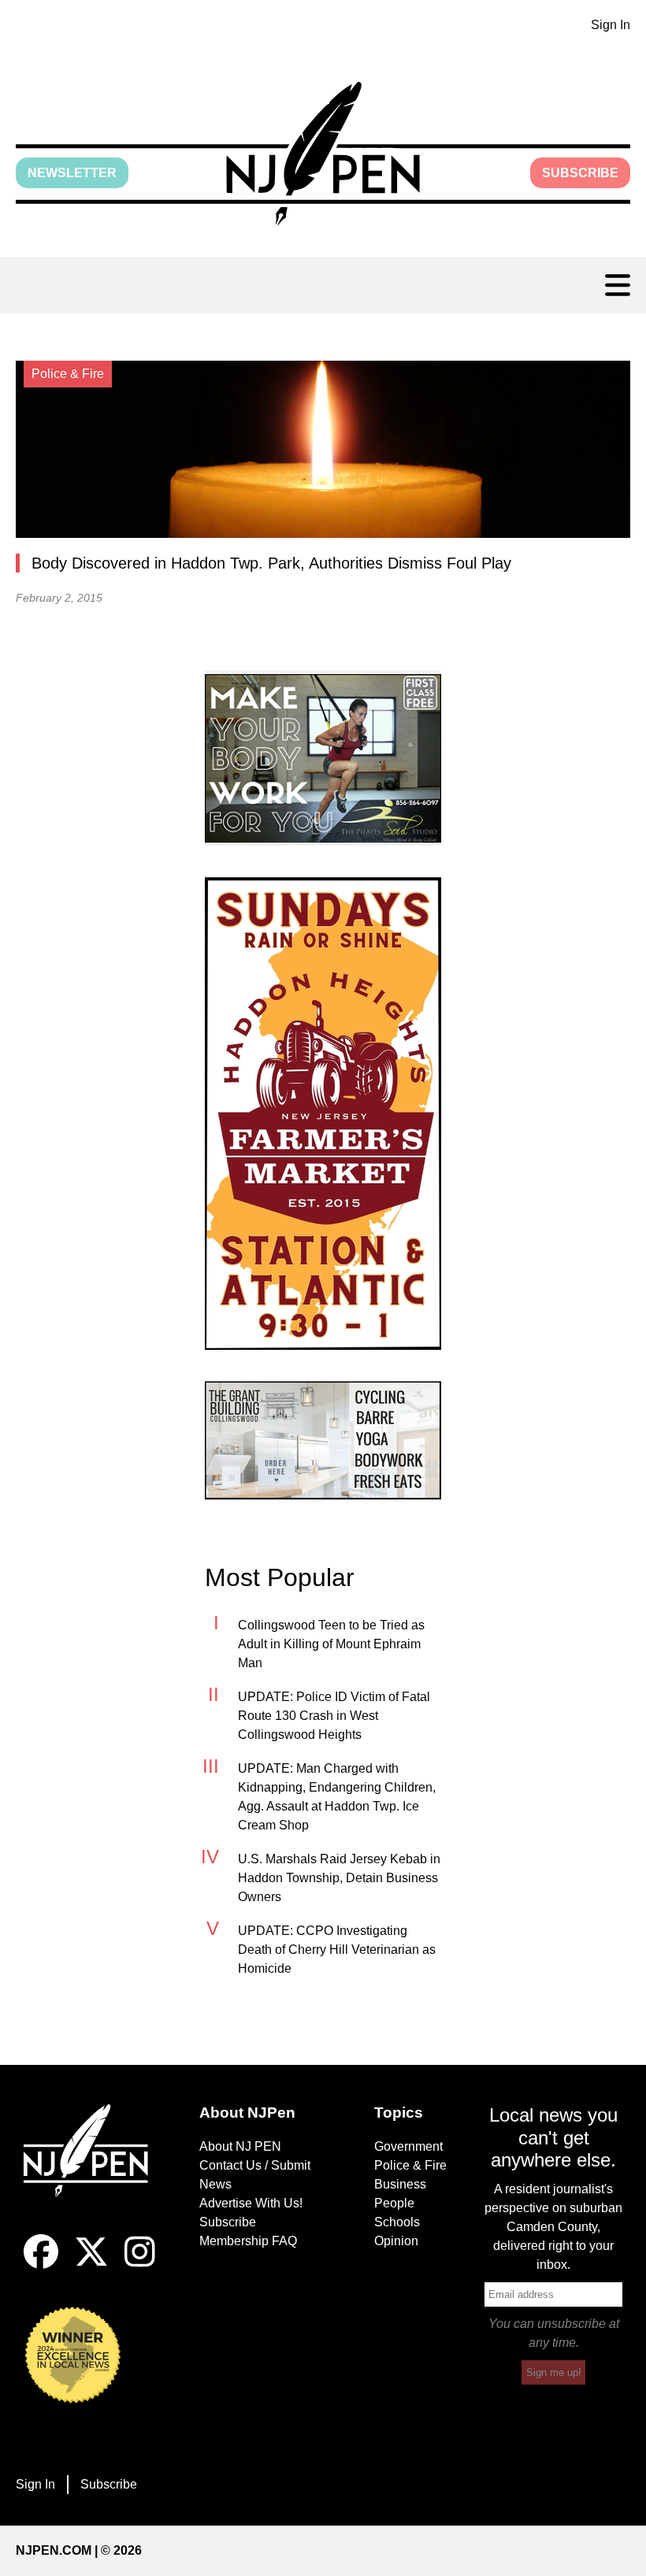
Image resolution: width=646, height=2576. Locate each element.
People (394, 2203)
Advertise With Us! (251, 2203)
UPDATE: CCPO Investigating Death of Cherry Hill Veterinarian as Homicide (337, 1950)
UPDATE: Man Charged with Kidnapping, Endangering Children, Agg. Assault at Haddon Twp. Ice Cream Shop (337, 1797)
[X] (91, 2265)
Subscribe (580, 173)
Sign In (611, 25)
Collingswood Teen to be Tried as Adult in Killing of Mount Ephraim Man (331, 1644)
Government (408, 2146)
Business (400, 2184)
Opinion (396, 2241)
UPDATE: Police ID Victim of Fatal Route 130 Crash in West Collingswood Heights (334, 1716)
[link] (323, 758)
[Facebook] (41, 2265)
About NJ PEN (240, 2146)
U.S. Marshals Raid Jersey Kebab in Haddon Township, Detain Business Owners (339, 1878)
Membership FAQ (248, 2241)
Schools (397, 2222)
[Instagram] (140, 2265)
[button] (323, 154)
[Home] (93, 2170)
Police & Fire (410, 2165)
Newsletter (72, 173)
